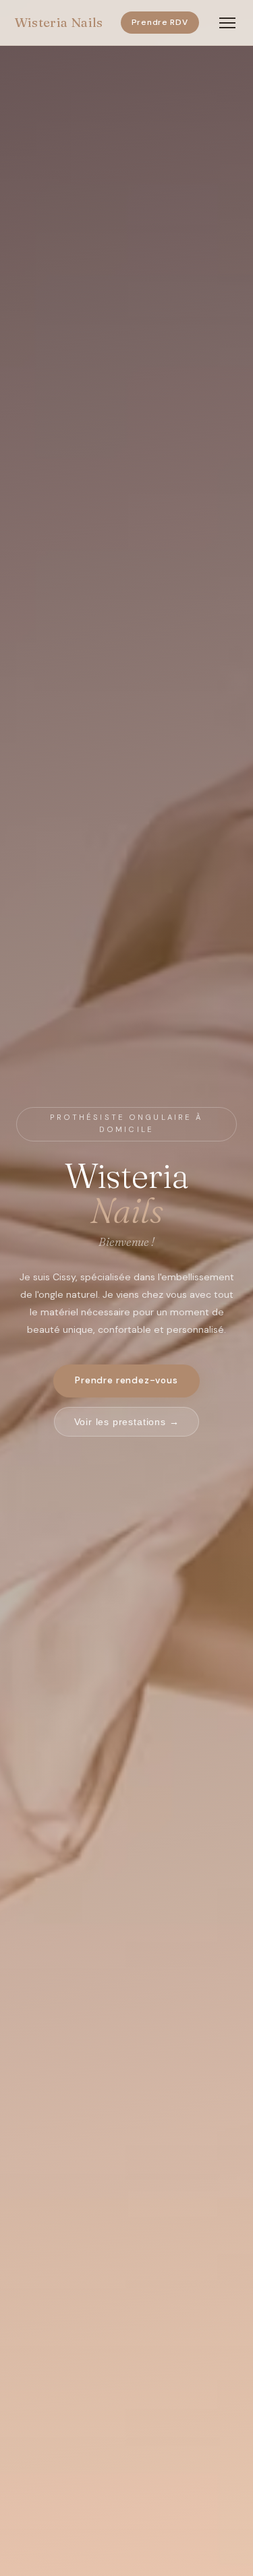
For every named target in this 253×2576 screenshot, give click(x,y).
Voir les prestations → (127, 1422)
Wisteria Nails (59, 22)
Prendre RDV (160, 22)
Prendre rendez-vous (126, 1380)
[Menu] (227, 23)
